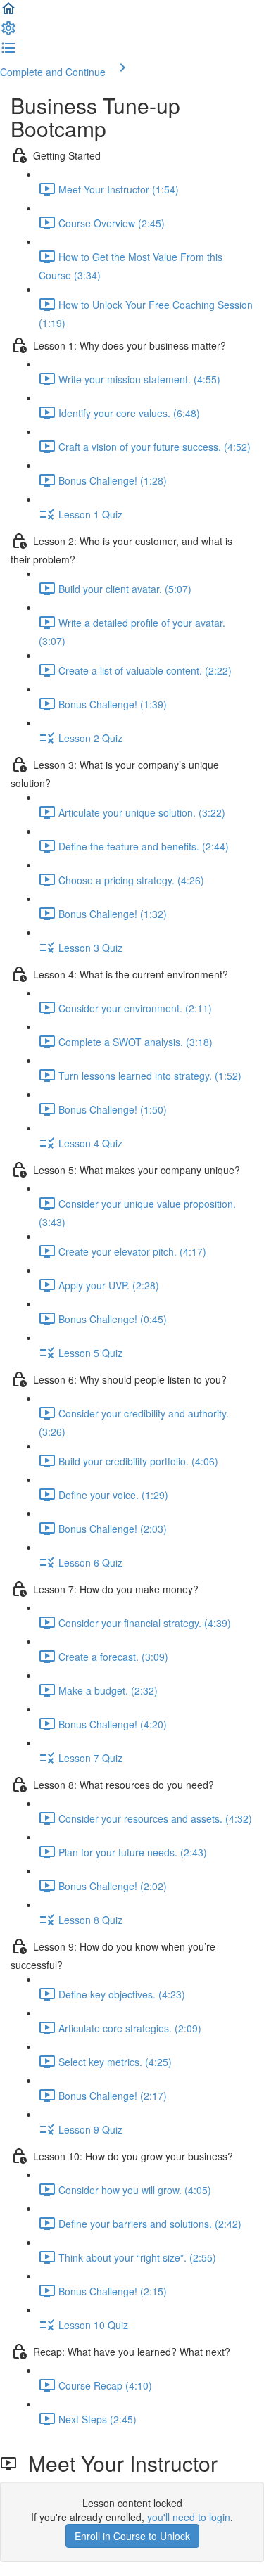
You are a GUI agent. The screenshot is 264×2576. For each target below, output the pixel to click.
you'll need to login (189, 2517)
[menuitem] (8, 32)
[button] (8, 13)
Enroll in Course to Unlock (132, 2536)
